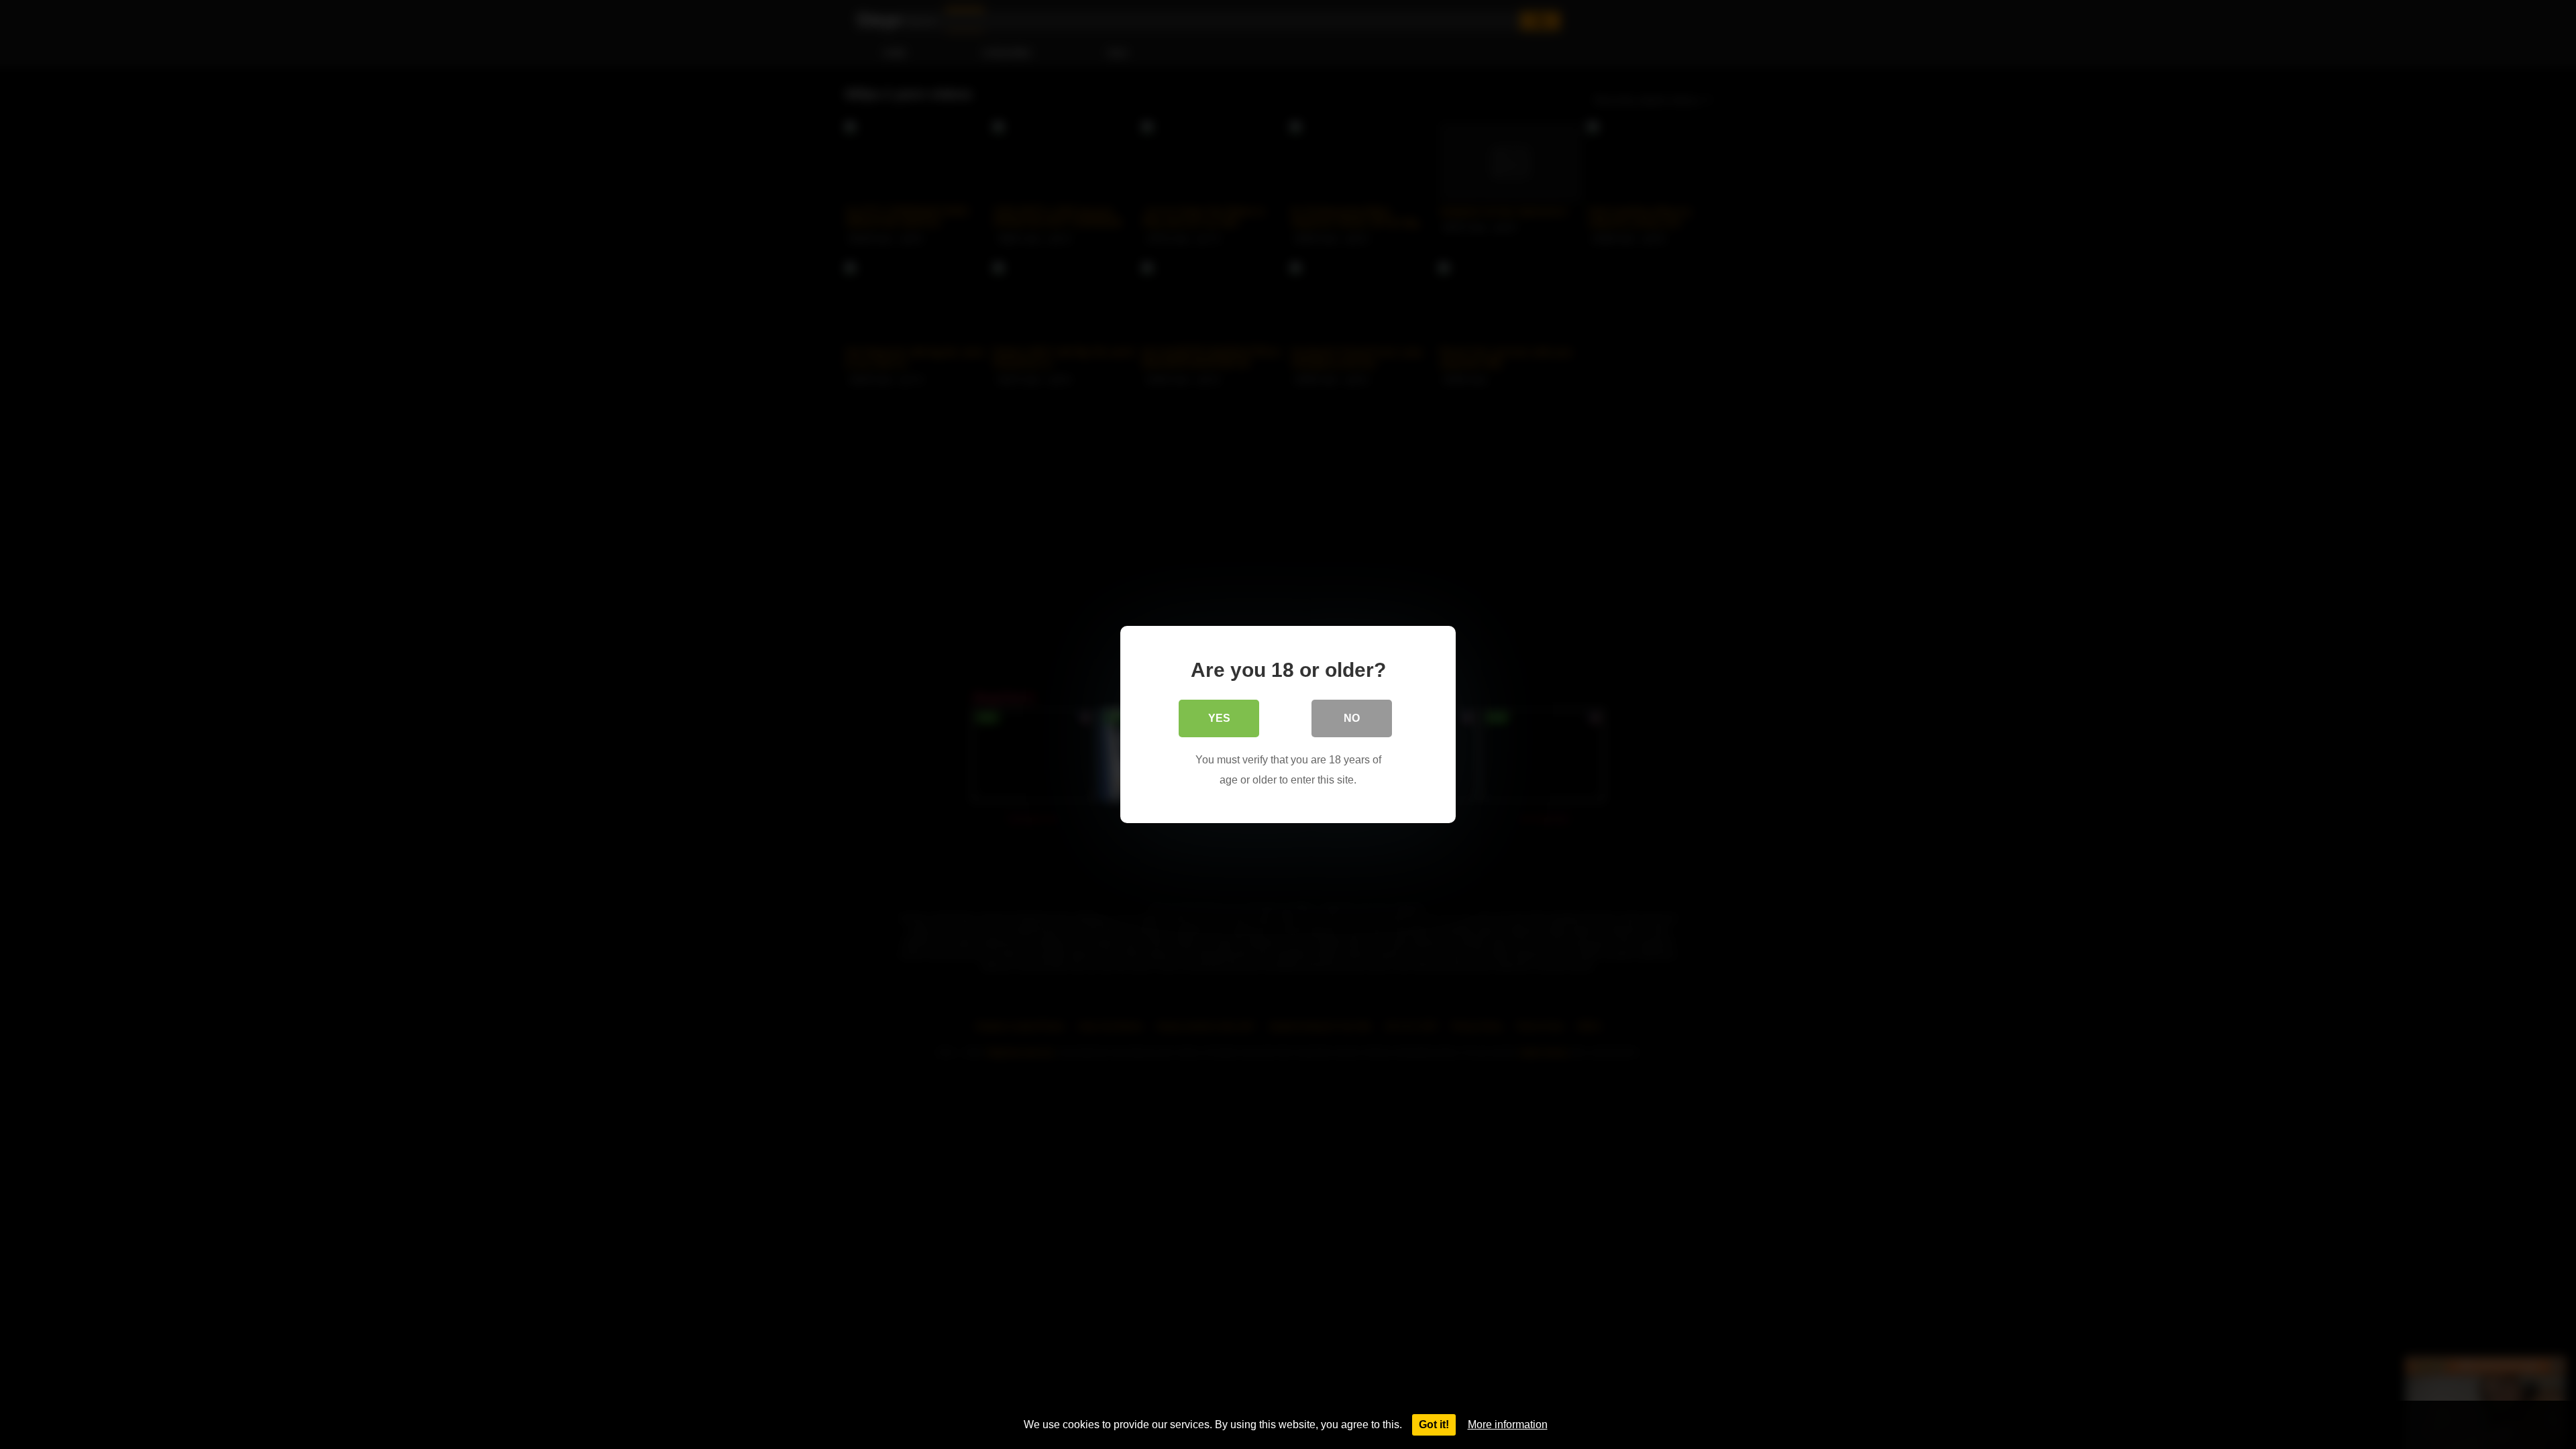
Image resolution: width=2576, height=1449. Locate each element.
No (1352, 718)
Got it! (1434, 1425)
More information (1508, 1425)
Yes (1219, 718)
